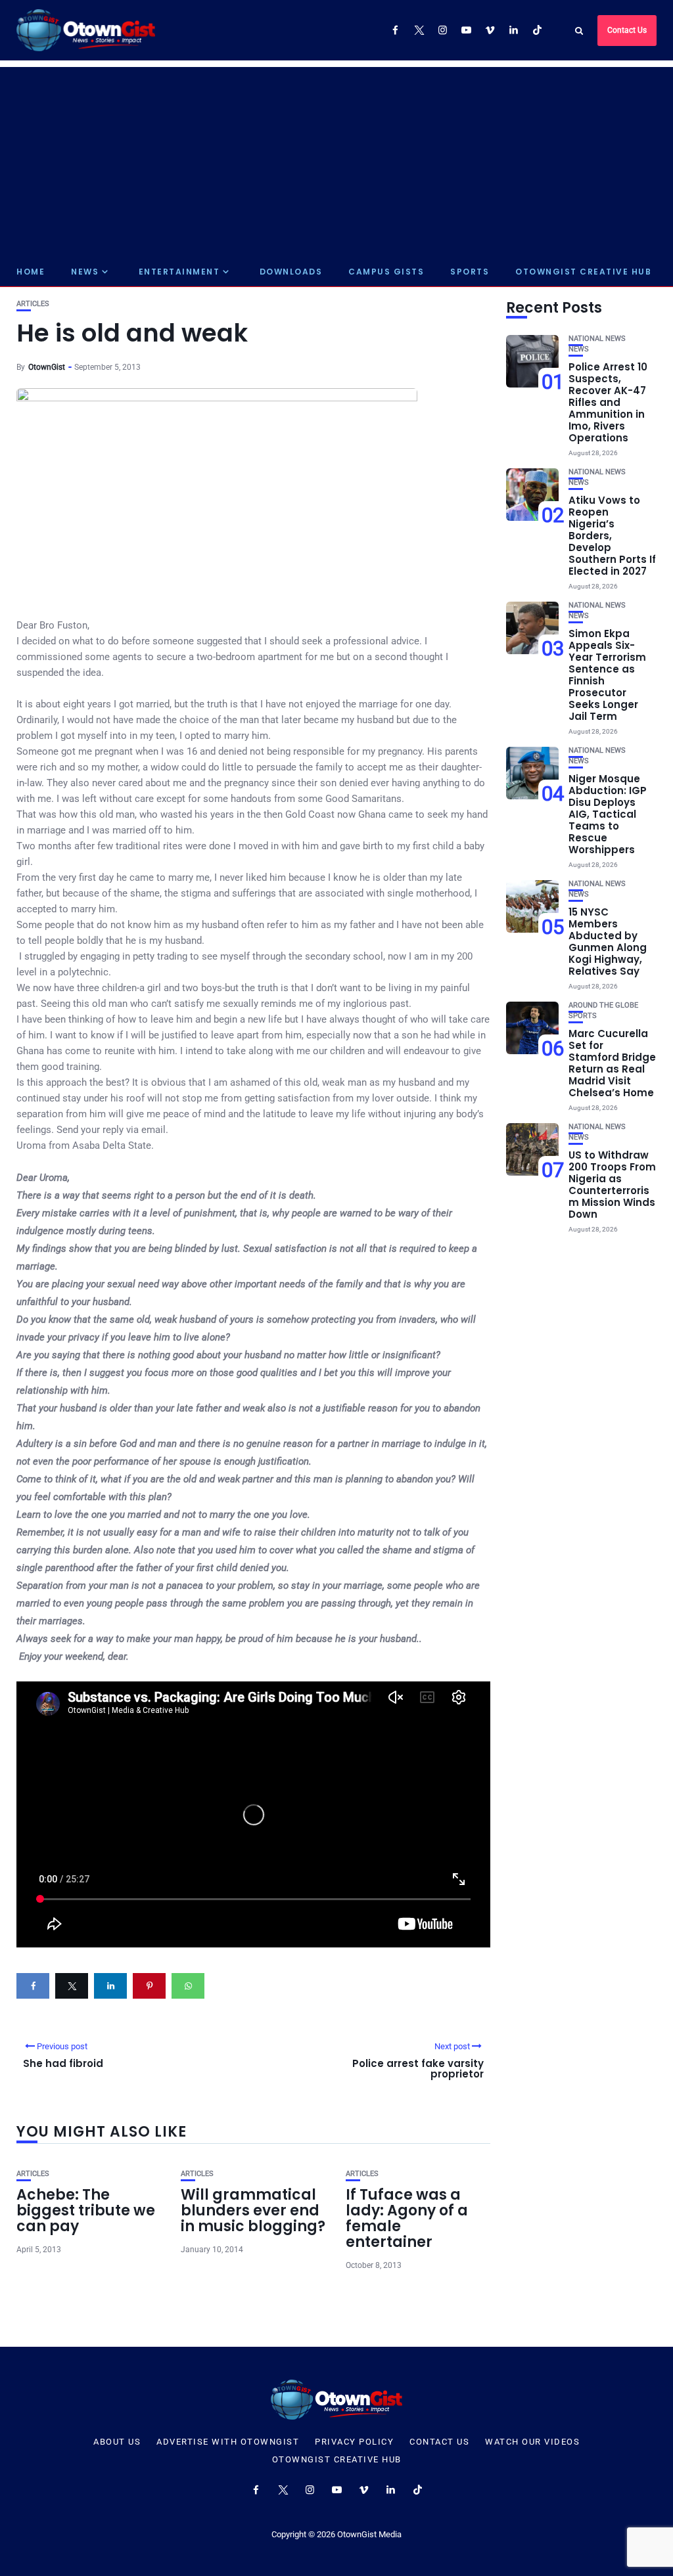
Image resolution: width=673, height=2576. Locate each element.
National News (597, 339)
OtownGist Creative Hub (583, 272)
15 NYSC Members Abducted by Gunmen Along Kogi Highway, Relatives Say (608, 942)
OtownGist (47, 367)
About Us (117, 2442)
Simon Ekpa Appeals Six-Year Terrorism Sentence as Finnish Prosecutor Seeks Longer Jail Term (607, 675)
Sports (470, 272)
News (85, 272)
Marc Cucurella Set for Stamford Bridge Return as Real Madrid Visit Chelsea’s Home (612, 1063)
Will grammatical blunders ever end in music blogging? (253, 2210)
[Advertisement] (336, 159)
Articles (33, 304)
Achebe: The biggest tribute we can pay (86, 2210)
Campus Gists (386, 272)
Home (31, 272)
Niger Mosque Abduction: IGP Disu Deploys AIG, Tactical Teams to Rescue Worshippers (608, 814)
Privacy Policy (354, 2442)
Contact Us (627, 30)
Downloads (291, 272)
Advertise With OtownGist (228, 2442)
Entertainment (179, 272)
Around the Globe (603, 1005)
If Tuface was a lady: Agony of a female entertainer (407, 2219)
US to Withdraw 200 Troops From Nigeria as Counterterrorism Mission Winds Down (612, 1185)
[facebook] (33, 1986)
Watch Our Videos (532, 2442)
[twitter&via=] (72, 1986)
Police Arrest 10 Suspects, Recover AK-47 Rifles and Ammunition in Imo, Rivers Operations (608, 402)
